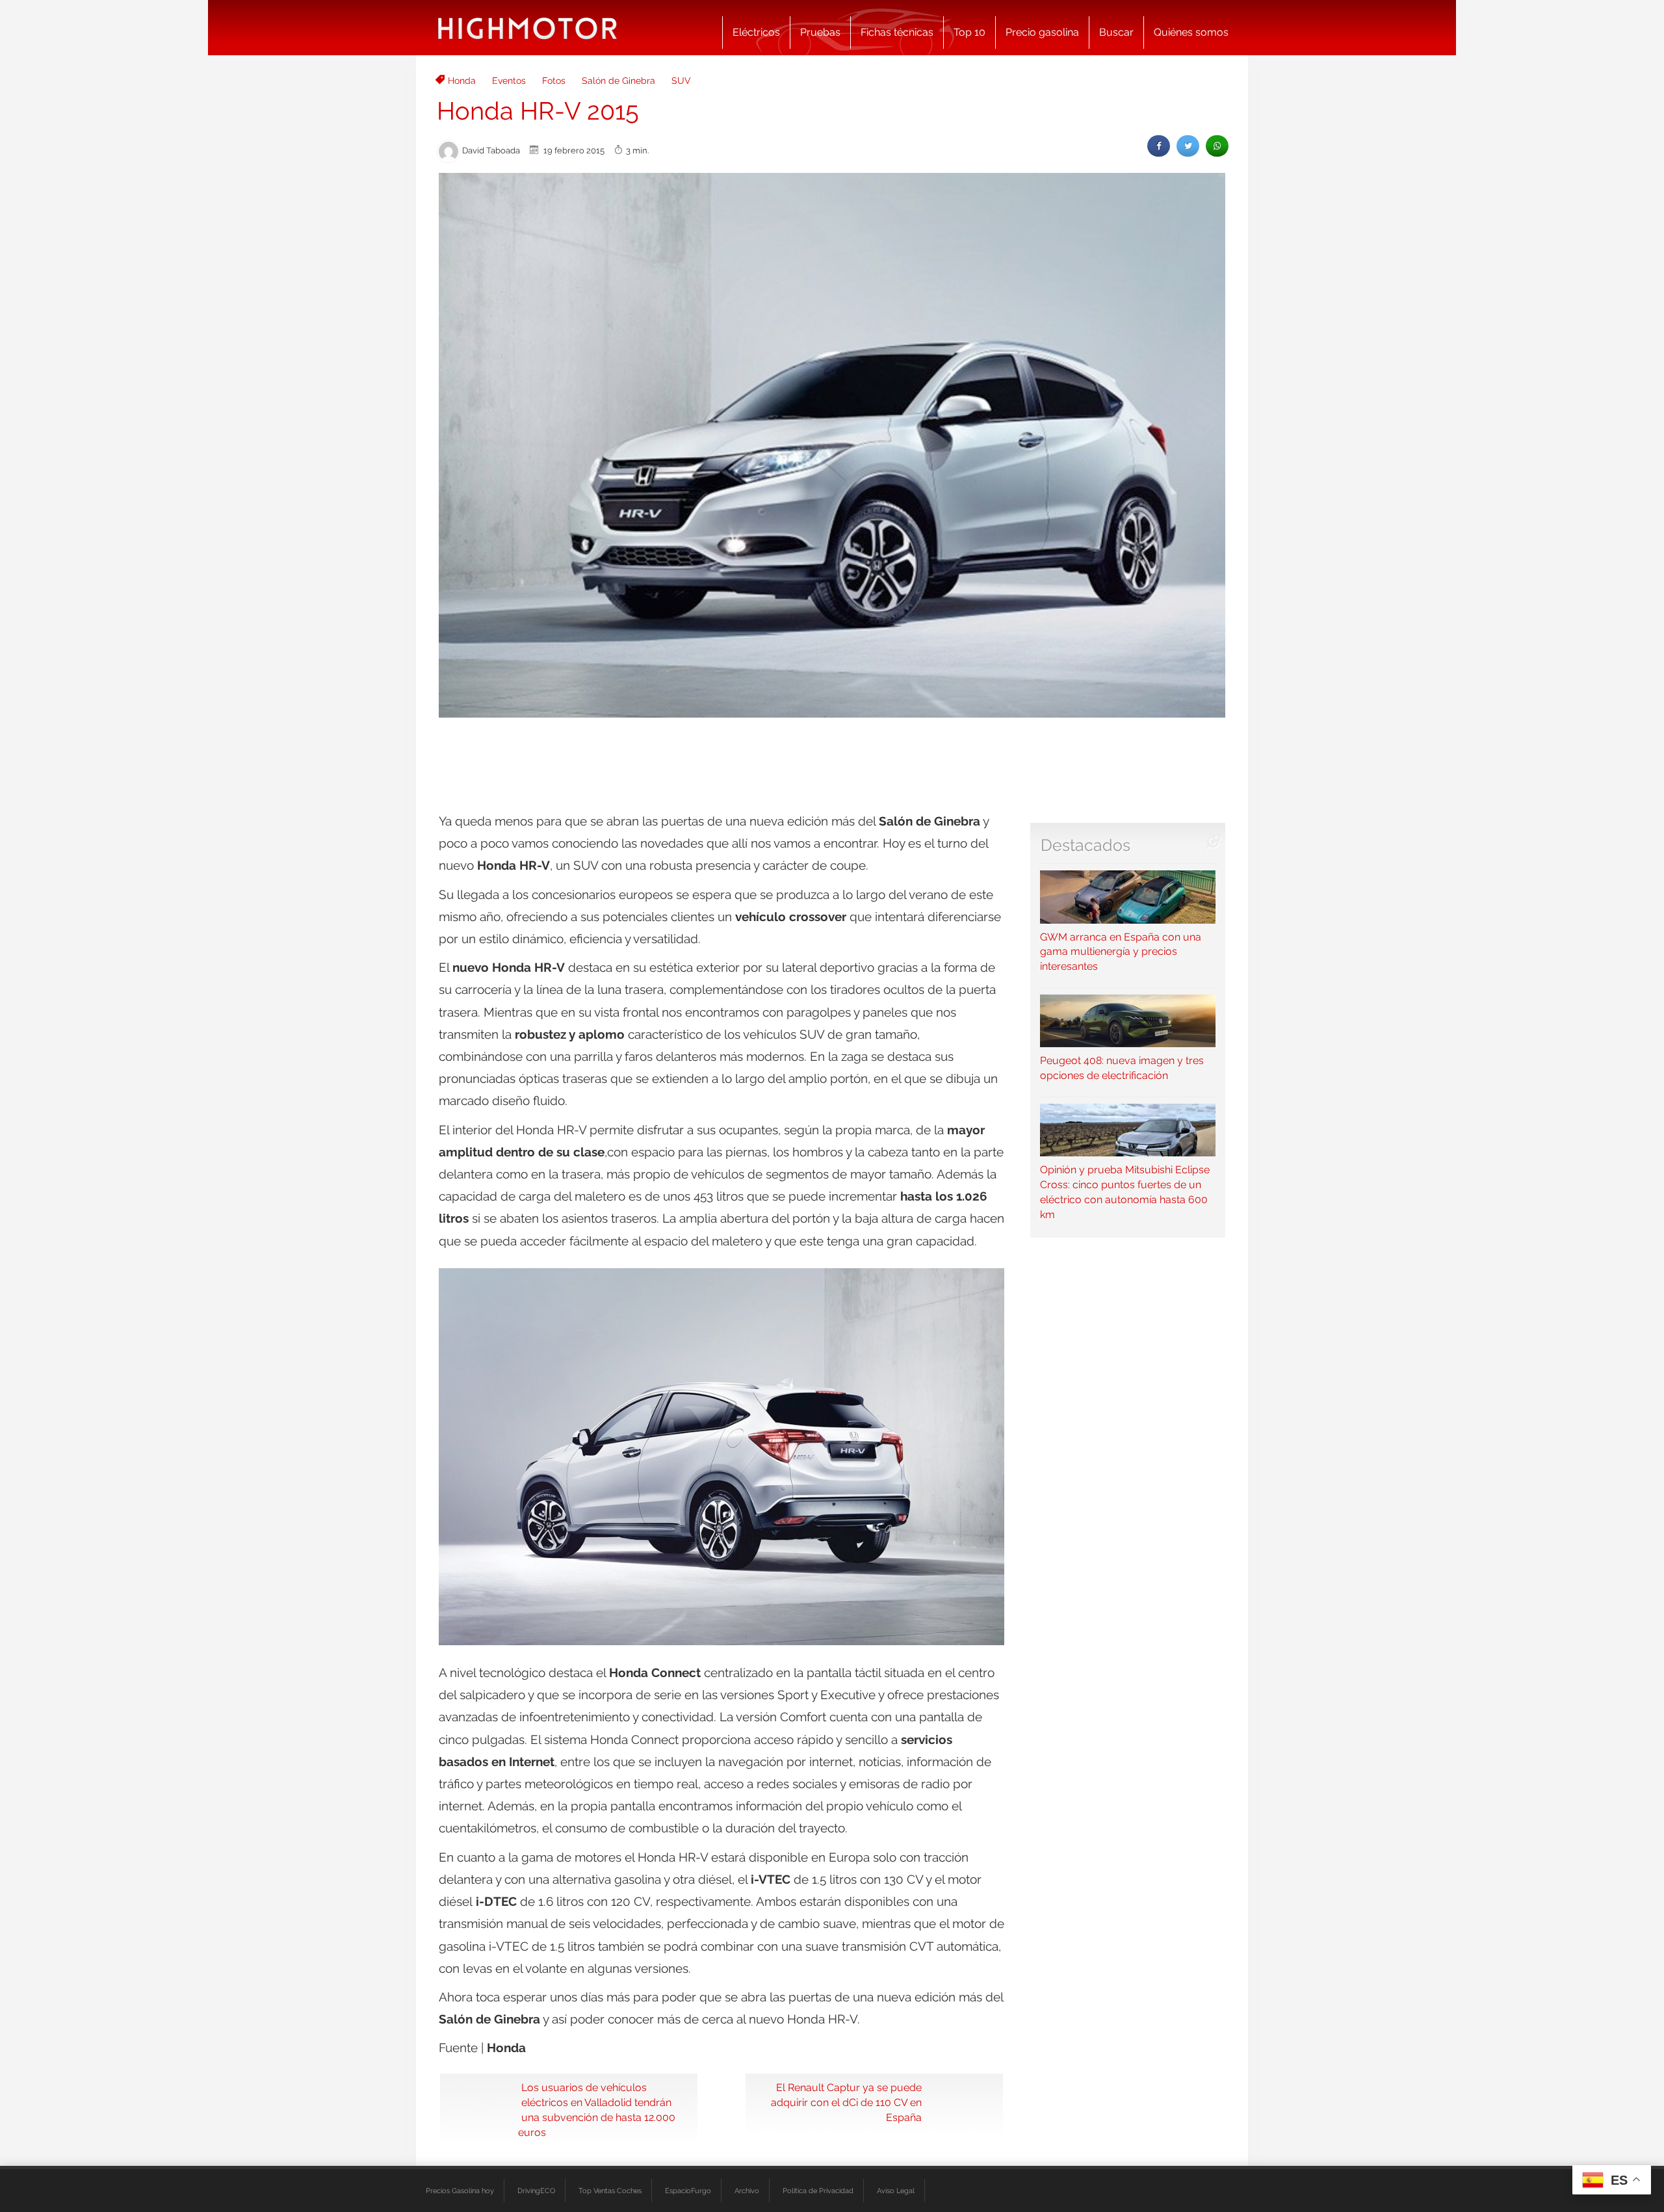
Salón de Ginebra (618, 81)
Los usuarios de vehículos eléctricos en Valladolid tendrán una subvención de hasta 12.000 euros (597, 2110)
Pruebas (820, 32)
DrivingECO (536, 2191)
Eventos (509, 81)
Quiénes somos (1191, 32)
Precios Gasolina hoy (460, 2191)
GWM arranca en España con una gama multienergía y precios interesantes (1121, 952)
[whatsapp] (1217, 146)
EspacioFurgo (688, 2191)
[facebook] (1159, 146)
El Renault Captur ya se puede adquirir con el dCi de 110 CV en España (846, 2102)
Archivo (747, 2191)
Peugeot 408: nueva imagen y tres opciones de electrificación (1122, 1068)
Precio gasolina (1042, 32)
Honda (462, 81)
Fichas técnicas (897, 32)
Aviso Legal (896, 2191)
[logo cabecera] (527, 28)
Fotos (554, 81)
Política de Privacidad (818, 2191)
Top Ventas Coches (610, 2191)
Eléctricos (756, 32)
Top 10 (969, 32)
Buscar (1116, 32)
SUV (681, 81)
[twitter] (1188, 146)
